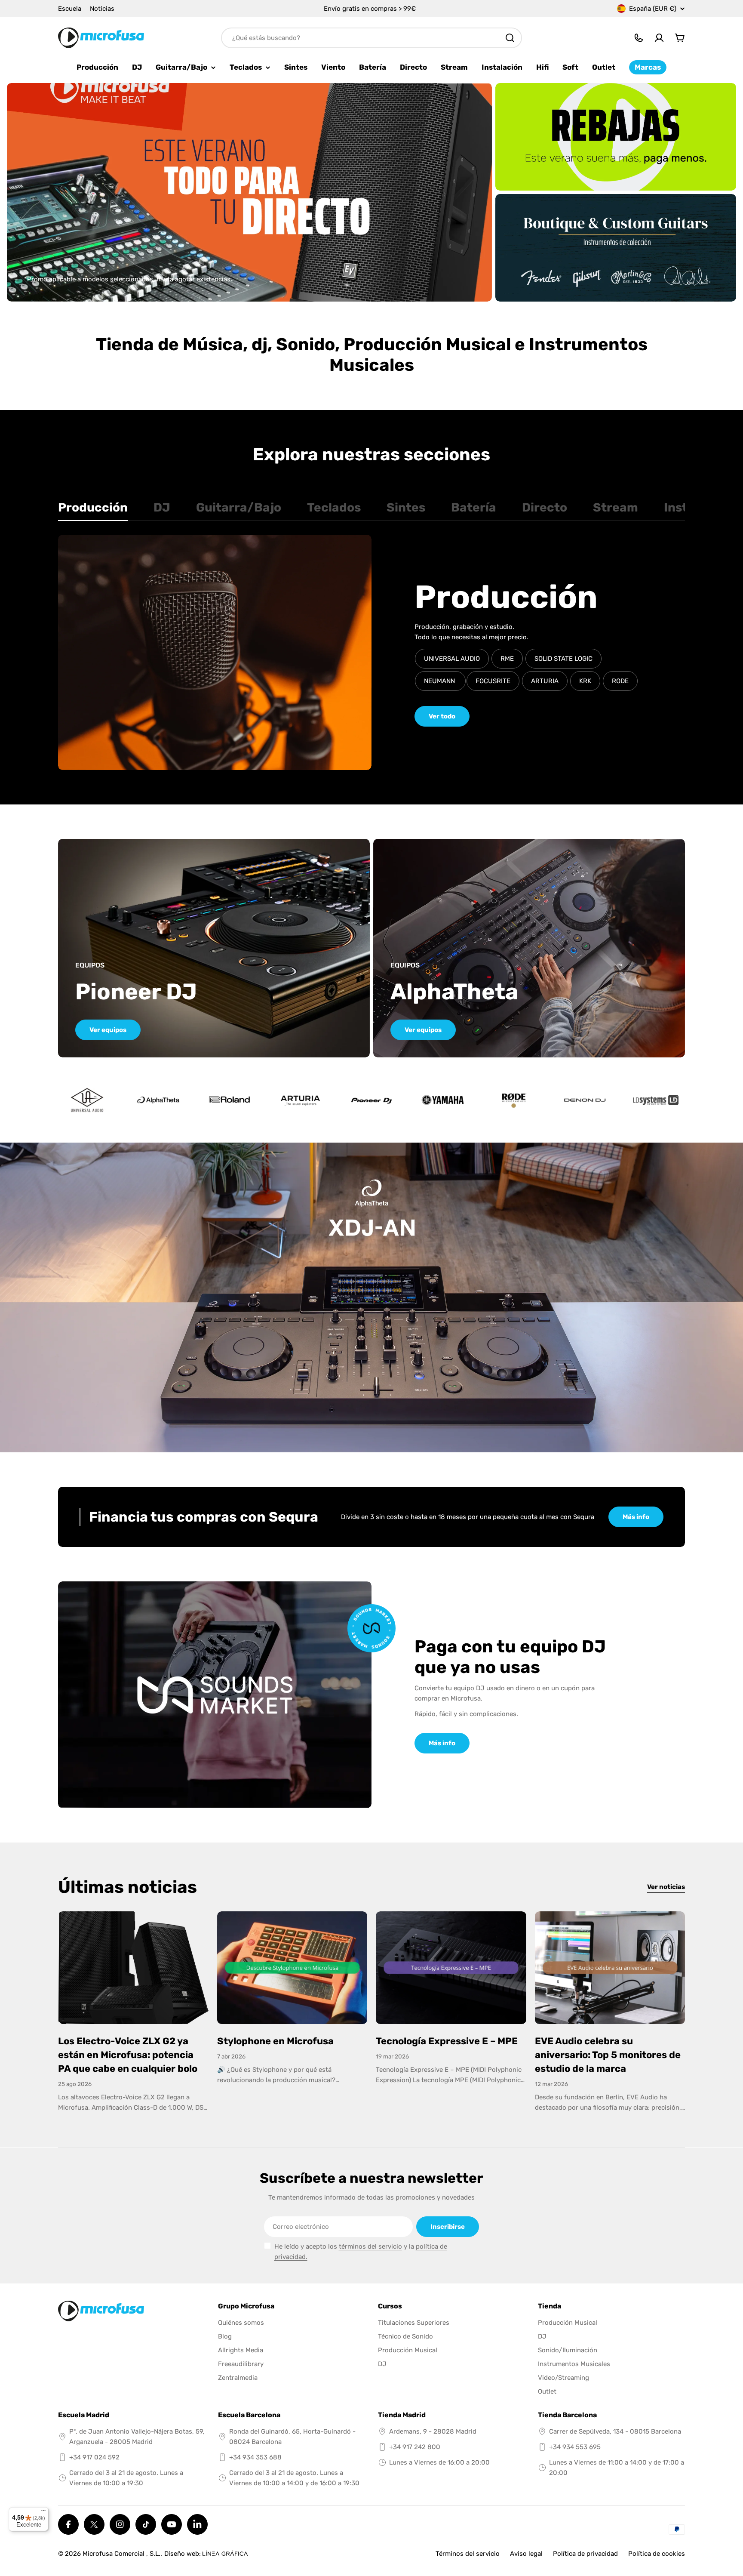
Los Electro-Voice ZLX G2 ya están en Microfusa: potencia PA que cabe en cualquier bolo (128, 2055)
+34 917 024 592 (94, 2457)
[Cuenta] (659, 38)
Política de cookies (657, 2554)
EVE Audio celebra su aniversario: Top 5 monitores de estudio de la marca (608, 2055)
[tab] (93, 510)
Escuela (70, 9)
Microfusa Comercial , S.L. (121, 2554)
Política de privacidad (585, 2554)
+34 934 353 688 (255, 2457)
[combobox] (371, 38)
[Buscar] (510, 38)
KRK (585, 681)
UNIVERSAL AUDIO (452, 659)
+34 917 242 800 (415, 2447)
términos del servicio (370, 2246)
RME (507, 659)
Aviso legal (526, 2554)
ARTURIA (545, 681)
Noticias (102, 9)
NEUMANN (440, 681)
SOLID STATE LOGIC (563, 659)
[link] (158, 1100)
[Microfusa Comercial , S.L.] (616, 137)
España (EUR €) (653, 9)
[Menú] (43, 2512)
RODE (620, 681)
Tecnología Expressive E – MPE (447, 2041)
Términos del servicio (468, 2554)
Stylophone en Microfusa (275, 2041)
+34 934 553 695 (575, 2447)
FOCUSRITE (493, 681)
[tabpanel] (371, 652)
